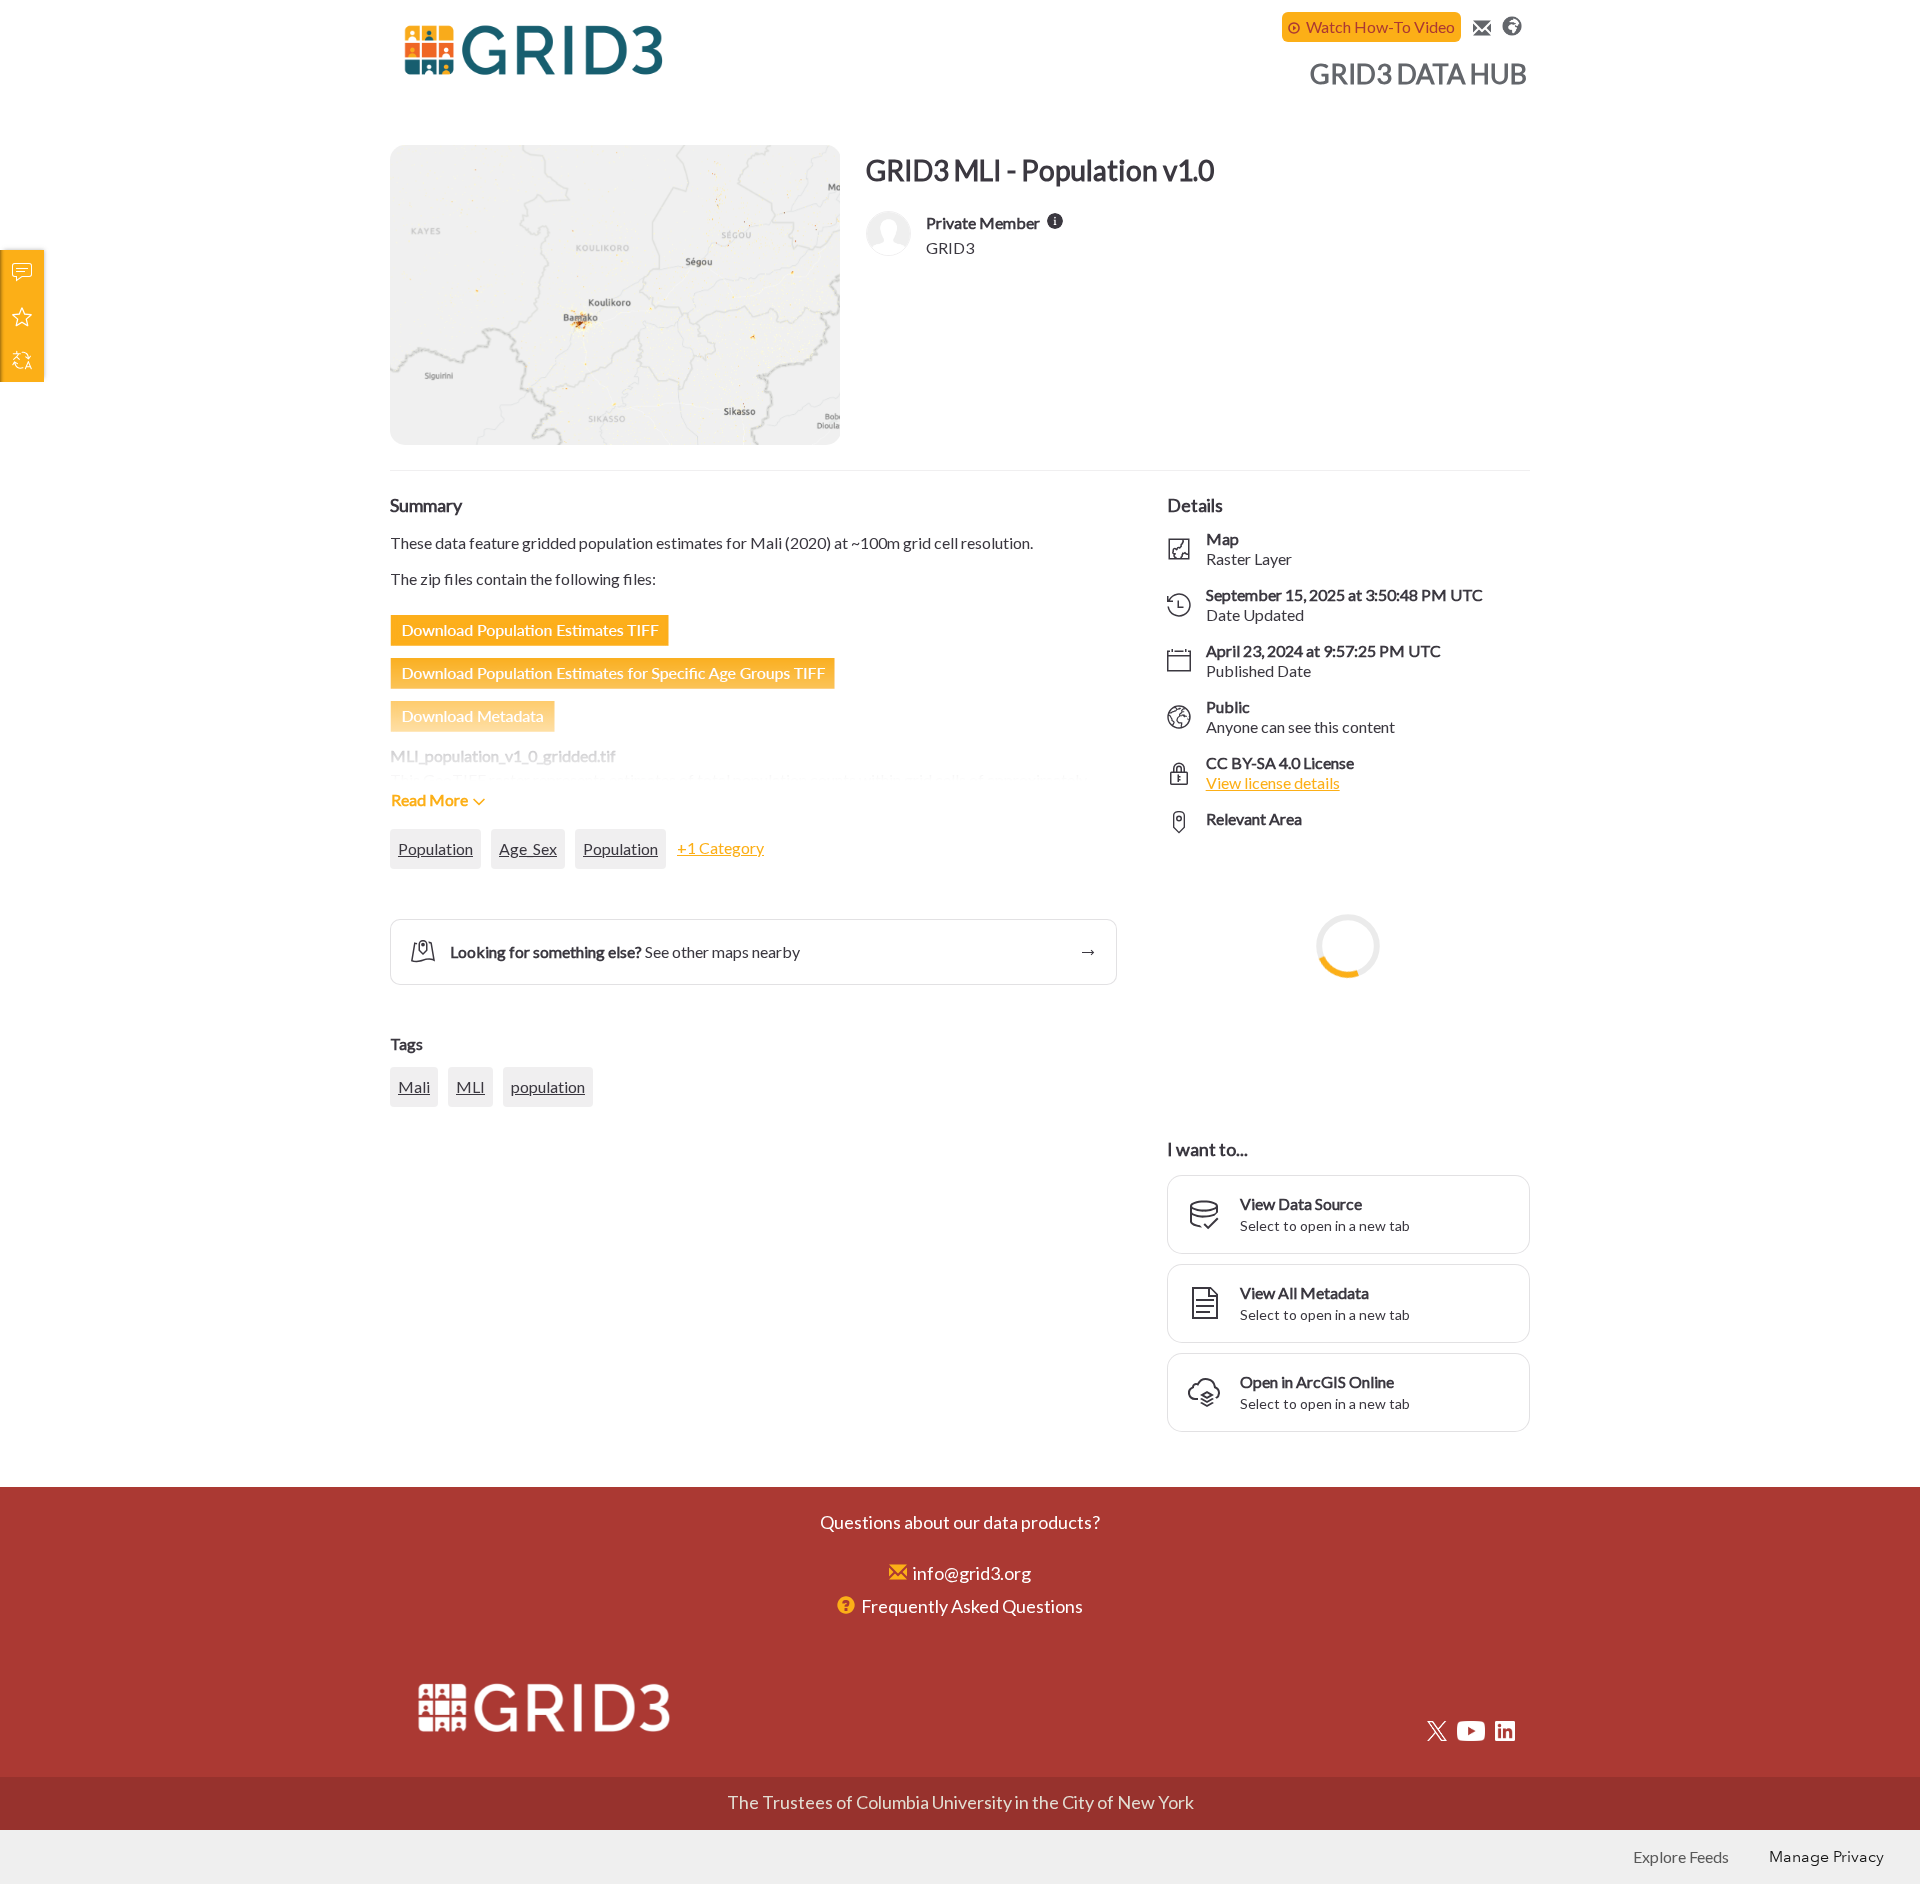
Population (435, 848)
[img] (1055, 221)
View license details (1273, 782)
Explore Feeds (1681, 1856)
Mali (414, 1200)
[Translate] (22, 360)
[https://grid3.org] (1512, 24)
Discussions (22, 272)
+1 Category (720, 847)
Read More (429, 799)
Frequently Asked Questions (972, 1606)
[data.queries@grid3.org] (1479, 29)
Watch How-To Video (1380, 26)
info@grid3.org (972, 1573)
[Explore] (1348, 975)
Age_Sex (528, 848)
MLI (470, 1200)
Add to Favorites (22, 316)
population (548, 1200)
